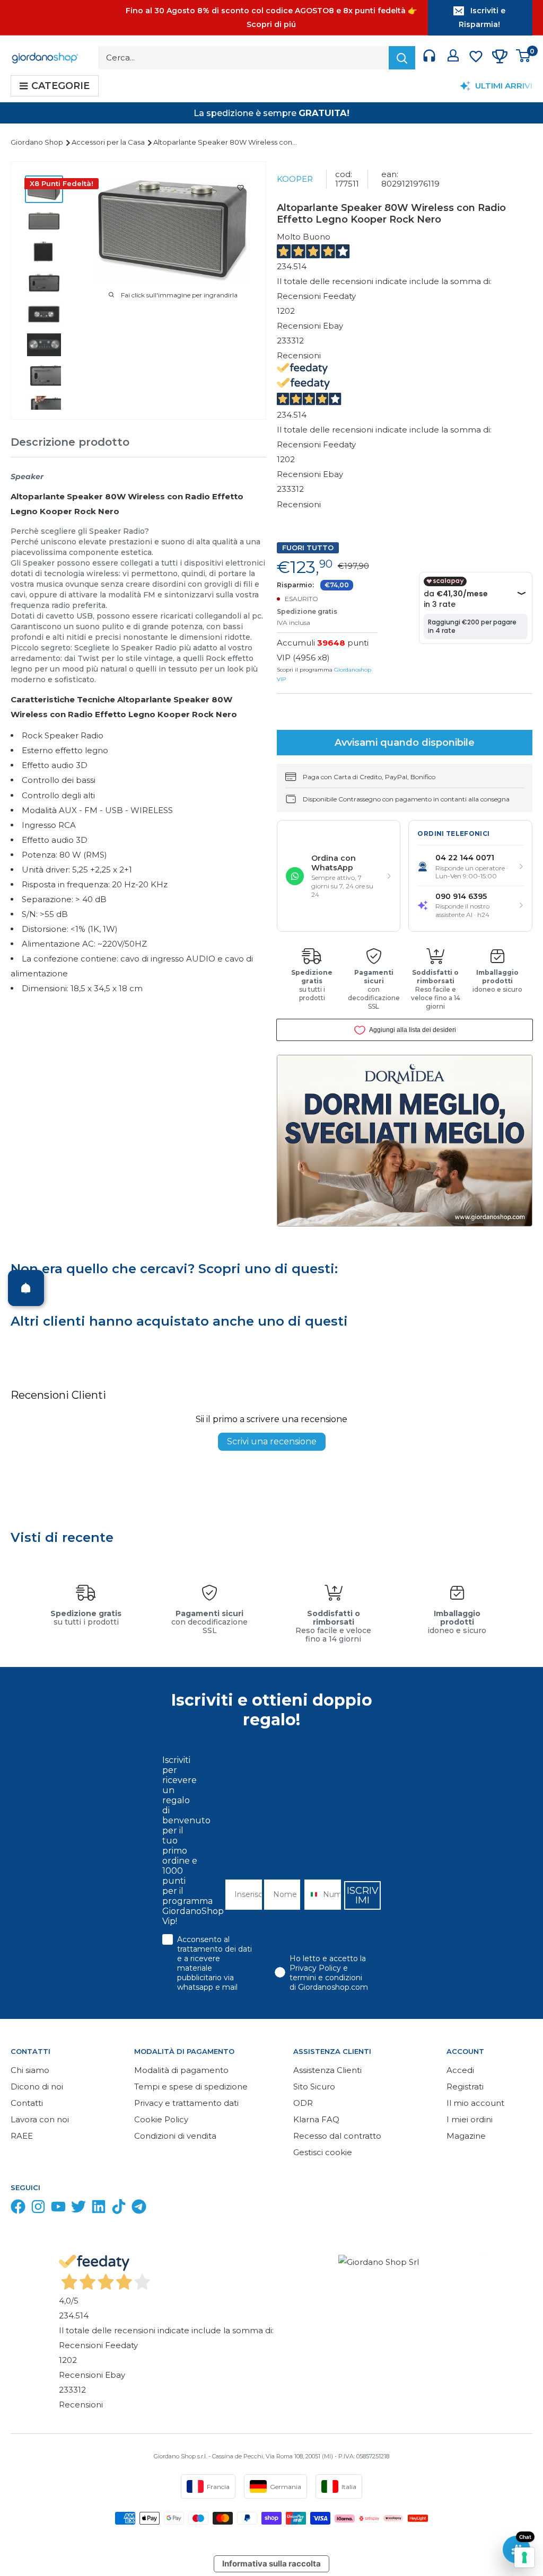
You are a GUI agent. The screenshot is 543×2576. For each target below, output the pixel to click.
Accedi (460, 2070)
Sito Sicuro (314, 2087)
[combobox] (311, 1895)
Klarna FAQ (316, 2119)
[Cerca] (402, 58)
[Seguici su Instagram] (38, 2209)
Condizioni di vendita (175, 2136)
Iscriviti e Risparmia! (482, 17)
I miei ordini (470, 2119)
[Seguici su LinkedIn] (99, 2209)
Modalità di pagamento (181, 2070)
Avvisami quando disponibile (405, 743)
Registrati (465, 2087)
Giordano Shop (38, 142)
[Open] (26, 1288)
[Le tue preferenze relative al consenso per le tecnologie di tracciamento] (524, 2557)
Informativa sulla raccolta (271, 2564)
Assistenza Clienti (327, 2070)
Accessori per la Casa (109, 142)
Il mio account (475, 2103)
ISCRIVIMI (363, 1895)
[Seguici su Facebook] (18, 2209)
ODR (303, 2103)
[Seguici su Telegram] (139, 2209)
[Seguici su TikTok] (119, 2209)
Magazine (466, 2136)
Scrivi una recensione (272, 1441)
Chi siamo (30, 2070)
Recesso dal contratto (337, 2136)
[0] (524, 58)
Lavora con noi (40, 2119)
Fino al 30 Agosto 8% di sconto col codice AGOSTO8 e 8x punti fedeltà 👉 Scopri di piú (271, 17)
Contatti (27, 2103)
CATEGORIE (60, 86)
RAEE (22, 2136)
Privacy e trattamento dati (186, 2103)
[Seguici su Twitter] (78, 2209)
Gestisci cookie (323, 2152)
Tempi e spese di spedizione (191, 2087)
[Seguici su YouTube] (58, 2209)
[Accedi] (453, 58)
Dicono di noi (37, 2087)
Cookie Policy (161, 2119)
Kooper (295, 179)
